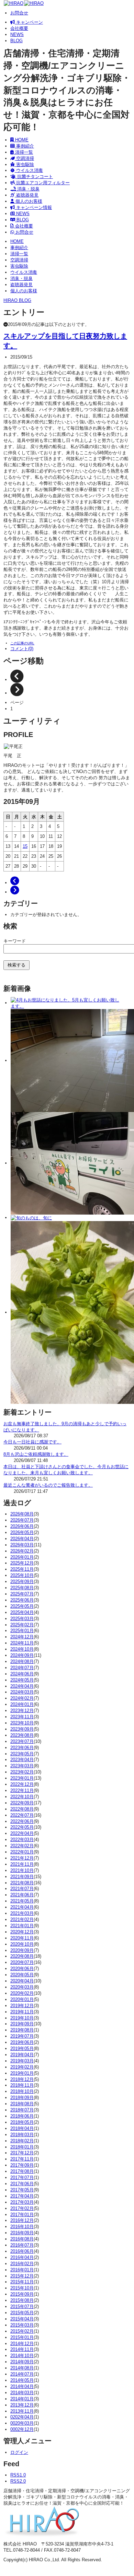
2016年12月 (22, 2220)
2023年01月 (22, 1778)
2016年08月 (22, 2239)
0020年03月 (22, 2423)
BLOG (16, 41)
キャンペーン (29, 22)
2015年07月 (22, 2306)
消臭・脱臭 (28, 189)
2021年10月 (22, 1870)
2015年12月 (22, 2276)
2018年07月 (22, 2110)
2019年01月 (22, 2073)
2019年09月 (22, 2024)
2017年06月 (22, 2184)
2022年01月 (22, 1852)
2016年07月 (22, 2245)
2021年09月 (22, 1877)
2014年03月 (22, 2393)
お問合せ (19, 13)
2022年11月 (22, 1790)
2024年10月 (22, 1649)
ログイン (19, 2452)
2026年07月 (22, 1520)
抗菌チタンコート (34, 177)
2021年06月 (22, 1895)
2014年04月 (22, 2386)
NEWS (17, 34)
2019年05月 (22, 2048)
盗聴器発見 (27, 195)
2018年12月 (22, 2079)
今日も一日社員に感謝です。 (32, 1442)
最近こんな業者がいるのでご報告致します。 (48, 1485)
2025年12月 (22, 1563)
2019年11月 (22, 2012)
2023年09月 (22, 1729)
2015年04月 (22, 2319)
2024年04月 (22, 1686)
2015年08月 (22, 2300)
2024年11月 (22, 1643)
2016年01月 (22, 2270)
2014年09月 (22, 2362)
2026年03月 (22, 1545)
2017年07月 (22, 2177)
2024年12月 (22, 1637)
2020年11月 (22, 1938)
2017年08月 (22, 2171)
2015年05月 (22, 2313)
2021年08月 (22, 1883)
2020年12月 (22, 1932)
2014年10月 (22, 2356)
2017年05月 (22, 2190)
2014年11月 (22, 2349)
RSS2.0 (18, 2481)
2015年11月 (22, 2282)
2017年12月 (22, 2153)
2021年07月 (22, 1889)
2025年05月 (22, 1606)
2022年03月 (22, 1840)
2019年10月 (22, 2018)
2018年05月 (22, 2122)
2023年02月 (22, 1772)
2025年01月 (22, 1631)
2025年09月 (22, 1582)
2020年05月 (22, 1975)
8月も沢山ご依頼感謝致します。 (36, 1454)
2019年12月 (22, 2006)
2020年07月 (22, 1962)
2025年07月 (22, 1594)
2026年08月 (22, 1514)
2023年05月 (22, 1754)
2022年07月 (22, 1815)
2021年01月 (22, 1926)
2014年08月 (22, 2368)
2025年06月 (22, 1600)
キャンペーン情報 (33, 207)
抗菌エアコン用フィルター (42, 183)
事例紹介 (24, 146)
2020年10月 (22, 1944)
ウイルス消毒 (29, 170)
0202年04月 (22, 2417)
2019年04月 (22, 2055)
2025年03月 (22, 1619)
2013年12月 (22, 2405)
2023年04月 (22, 1760)
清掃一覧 (23, 152)
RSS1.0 (18, 2475)
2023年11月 (22, 1717)
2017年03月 (22, 2202)
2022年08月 (22, 1809)
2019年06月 (22, 2042)
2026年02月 (22, 1551)
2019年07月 (22, 2036)
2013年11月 (22, 2411)
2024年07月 (22, 1668)
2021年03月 (22, 1913)
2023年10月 (22, 1723)
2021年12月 (22, 1858)
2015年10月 (22, 2288)
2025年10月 (22, 1575)
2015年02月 (22, 2331)
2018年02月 (22, 2141)
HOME (21, 140)
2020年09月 (22, 1950)
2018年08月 (22, 2104)
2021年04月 (22, 1907)
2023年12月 (22, 1711)
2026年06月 (22, 1526)
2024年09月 (22, 1655)
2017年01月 (22, 2215)
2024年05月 (22, 1680)
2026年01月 (22, 1557)
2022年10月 (22, 1797)
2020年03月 (22, 1987)
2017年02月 (22, 2208)
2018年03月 (22, 2135)
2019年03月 (22, 2061)
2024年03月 (22, 1692)
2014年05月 (22, 2380)
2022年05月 (22, 1827)
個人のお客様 (28, 201)
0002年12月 (22, 2429)
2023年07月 (22, 1741)
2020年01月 (22, 1999)
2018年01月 (22, 2147)
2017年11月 (22, 2159)
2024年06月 (22, 1674)
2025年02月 (22, 1625)
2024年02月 (22, 1698)
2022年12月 (22, 1784)
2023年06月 (22, 1748)
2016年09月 (22, 2233)
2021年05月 (22, 1901)
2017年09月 (22, 2165)
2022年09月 (22, 1803)
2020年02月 (22, 1993)
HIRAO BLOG (17, 300)
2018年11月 (22, 2085)
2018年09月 (22, 2098)
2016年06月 (22, 2251)
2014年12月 (22, 2344)
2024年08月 (22, 1661)
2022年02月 (22, 1846)
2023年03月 (22, 1766)
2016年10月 (22, 2227)
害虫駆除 (24, 165)
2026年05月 (22, 1532)
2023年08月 (22, 1735)
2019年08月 (22, 2030)
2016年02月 (22, 2264)
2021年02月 (22, 1919)
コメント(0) (22, 649)
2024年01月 (22, 1704)
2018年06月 (22, 2116)
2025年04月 (22, 1612)
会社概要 (19, 28)
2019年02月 (22, 2067)
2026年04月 (22, 1539)
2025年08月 (22, 1588)
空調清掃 (24, 158)
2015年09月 (22, 2294)
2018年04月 (22, 2128)
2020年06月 (22, 1969)
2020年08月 (22, 1956)
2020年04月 (22, 1981)
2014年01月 (22, 2399)
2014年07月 (22, 2374)
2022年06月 (22, 1821)
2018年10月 (22, 2091)
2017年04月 (22, 2196)
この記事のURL (22, 643)
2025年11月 (22, 1569)
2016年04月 (22, 2257)
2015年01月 (22, 2337)
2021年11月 (22, 1864)
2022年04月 (22, 1833)
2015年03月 (22, 2325)
